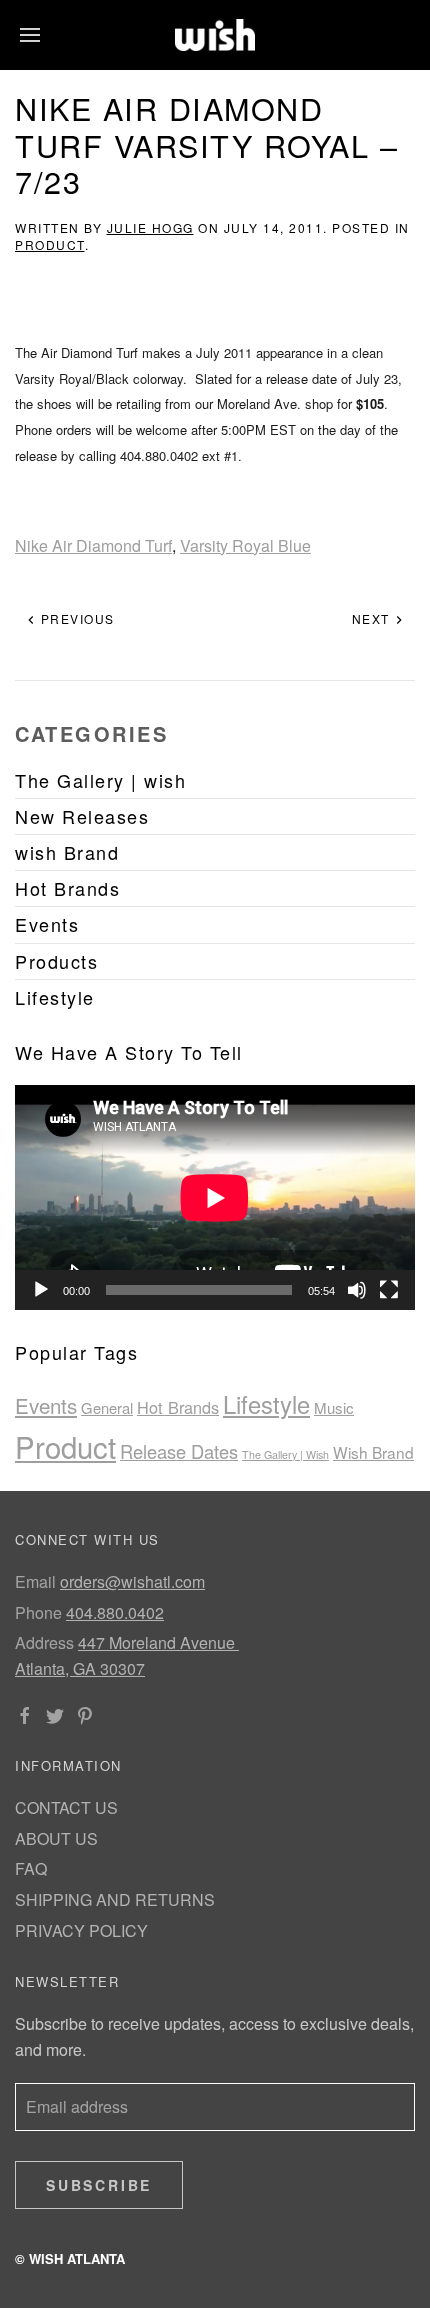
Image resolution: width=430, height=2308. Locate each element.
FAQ (31, 1868)
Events (46, 1405)
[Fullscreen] (389, 1290)
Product (50, 244)
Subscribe (99, 2185)
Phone (38, 1612)
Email (35, 1581)
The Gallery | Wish (285, 1454)
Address (44, 1642)
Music (334, 1407)
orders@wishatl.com (132, 1581)
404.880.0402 (115, 1612)
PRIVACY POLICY (81, 1930)
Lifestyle (266, 1404)
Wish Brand (373, 1452)
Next (373, 618)
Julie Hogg (150, 227)
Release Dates (179, 1451)
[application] (215, 1197)
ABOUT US (56, 1838)
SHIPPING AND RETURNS (115, 1899)
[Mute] (357, 1290)
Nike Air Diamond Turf (93, 545)
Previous (75, 618)
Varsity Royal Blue (245, 545)
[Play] (41, 1290)
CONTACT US (66, 1807)
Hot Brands (178, 1407)
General (107, 1407)
